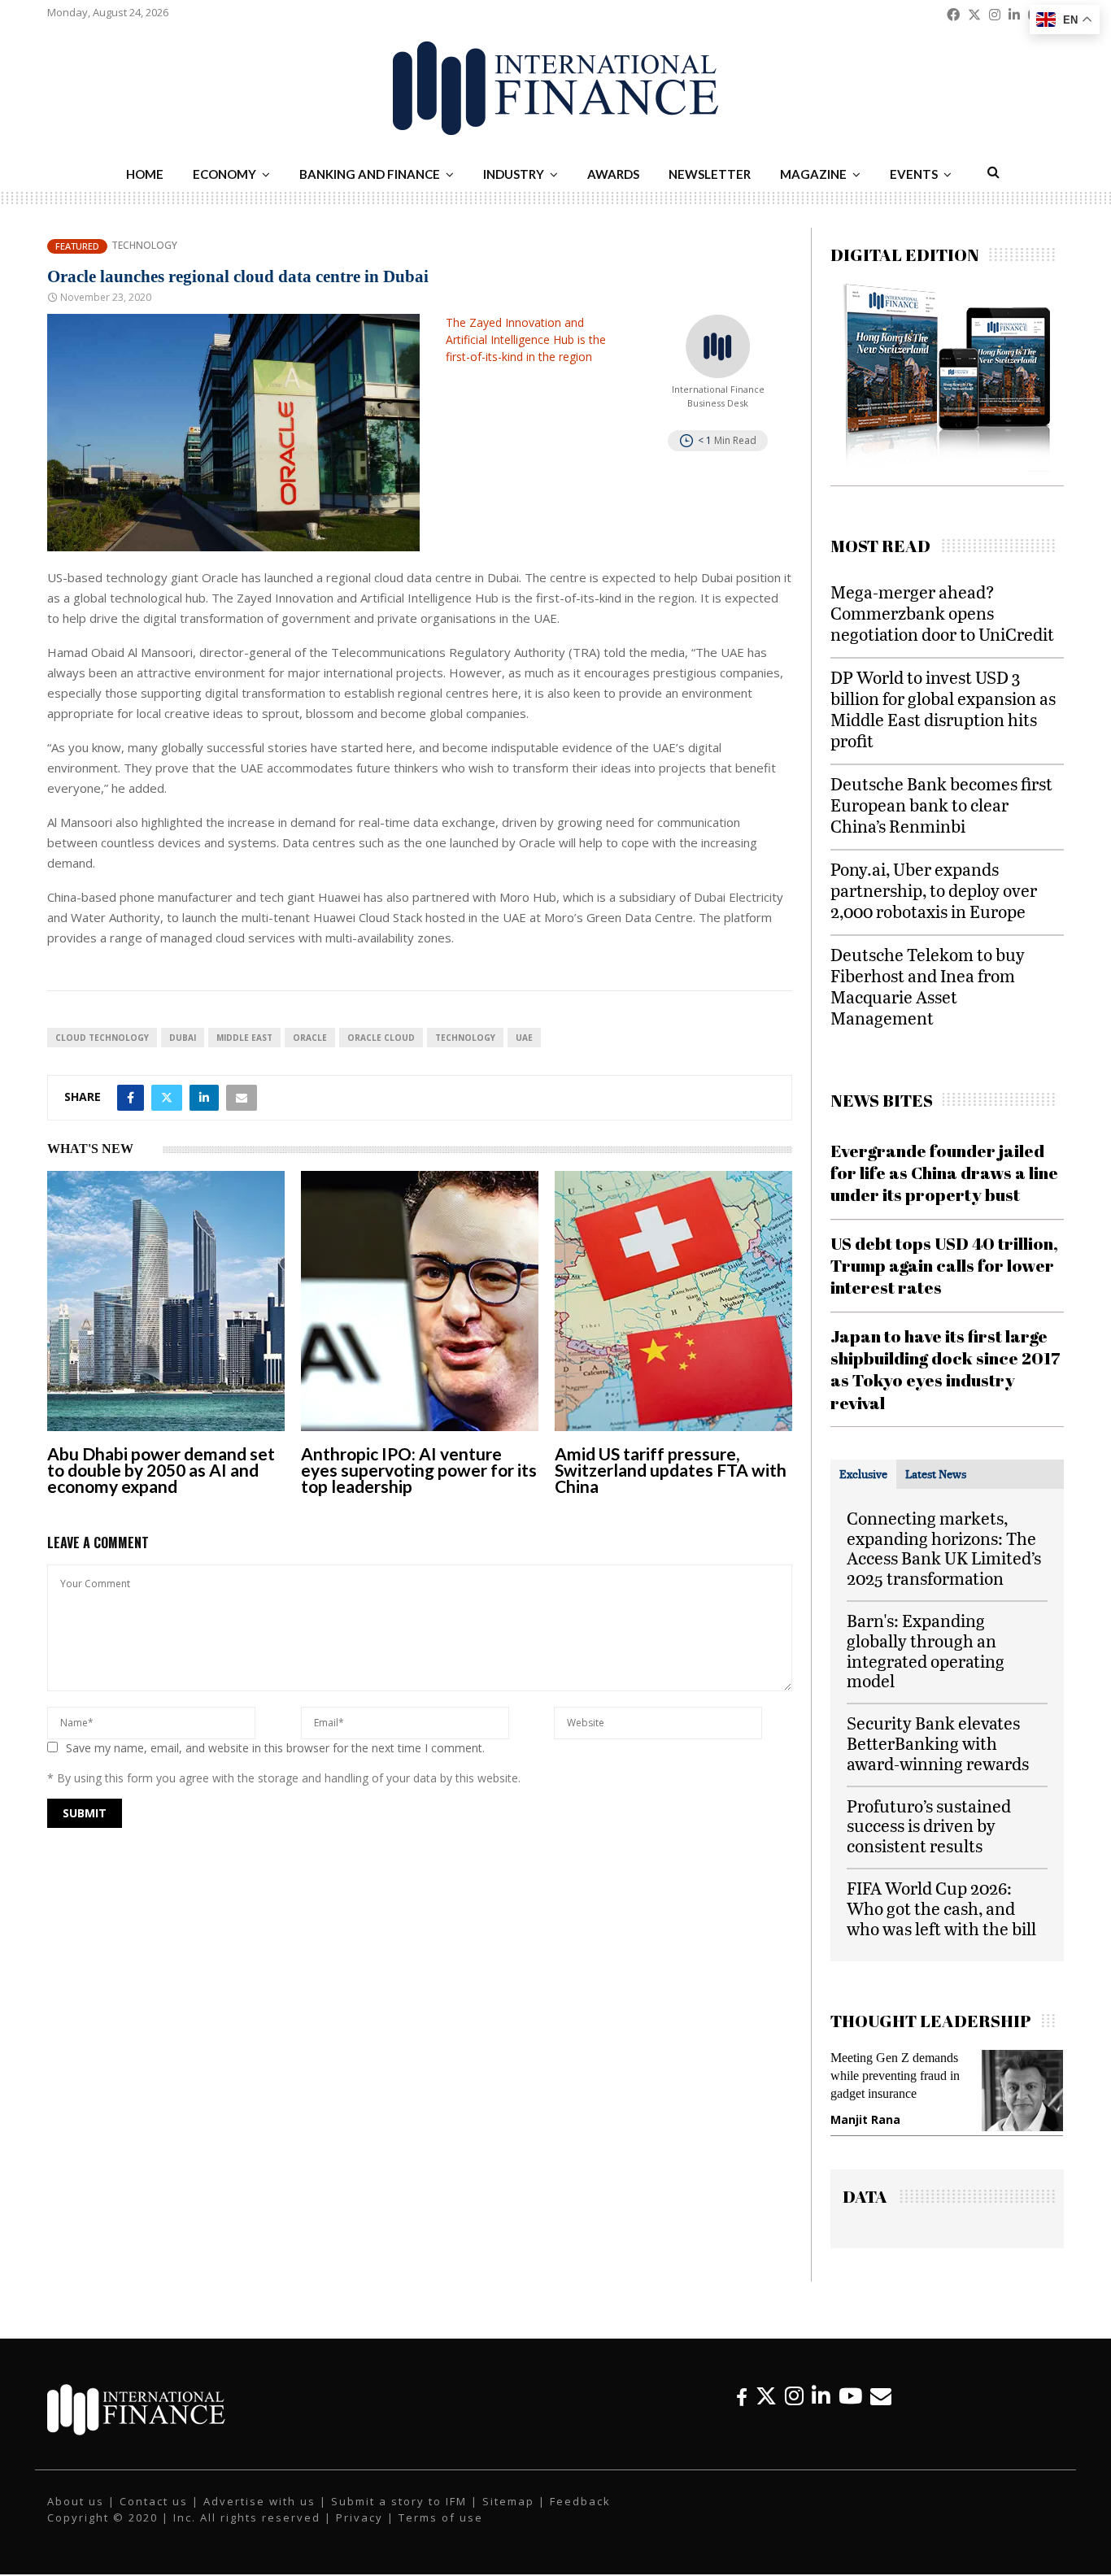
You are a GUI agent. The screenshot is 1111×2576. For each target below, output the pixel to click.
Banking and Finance (370, 174)
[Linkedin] (821, 2412)
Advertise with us (259, 2517)
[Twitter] (766, 2412)
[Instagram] (794, 2412)
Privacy (359, 2534)
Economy (224, 174)
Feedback (580, 2517)
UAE (524, 1038)
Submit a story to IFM (399, 2517)
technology (465, 1038)
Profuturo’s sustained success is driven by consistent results (929, 1826)
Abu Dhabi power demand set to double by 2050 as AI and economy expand (161, 1470)
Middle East (244, 1038)
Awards (613, 174)
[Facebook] (742, 2412)
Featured (77, 246)
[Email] (881, 2412)
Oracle (310, 1038)
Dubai (183, 1038)
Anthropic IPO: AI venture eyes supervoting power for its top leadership (419, 1470)
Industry (514, 174)
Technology (144, 246)
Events (914, 174)
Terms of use (441, 2534)
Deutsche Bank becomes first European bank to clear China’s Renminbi (941, 805)
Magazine (813, 174)
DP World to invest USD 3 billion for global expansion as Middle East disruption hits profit (943, 709)
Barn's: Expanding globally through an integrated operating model (926, 1650)
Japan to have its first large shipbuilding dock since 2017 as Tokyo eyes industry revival (945, 1369)
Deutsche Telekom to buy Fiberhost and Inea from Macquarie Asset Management (928, 986)
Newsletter (710, 174)
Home (145, 174)
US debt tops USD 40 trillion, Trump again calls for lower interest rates (944, 1266)
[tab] (863, 1474)
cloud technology (102, 1038)
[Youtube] (850, 2412)
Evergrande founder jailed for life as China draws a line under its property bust (944, 1173)
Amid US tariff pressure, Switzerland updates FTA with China (671, 1470)
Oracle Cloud (381, 1038)
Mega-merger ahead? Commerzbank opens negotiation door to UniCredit (942, 613)
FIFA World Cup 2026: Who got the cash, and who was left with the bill (941, 1908)
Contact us (154, 2517)
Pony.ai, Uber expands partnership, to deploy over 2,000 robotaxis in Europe (934, 890)
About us (76, 2517)
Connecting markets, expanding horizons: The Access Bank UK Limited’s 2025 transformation (944, 1548)
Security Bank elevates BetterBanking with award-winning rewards (938, 1743)
